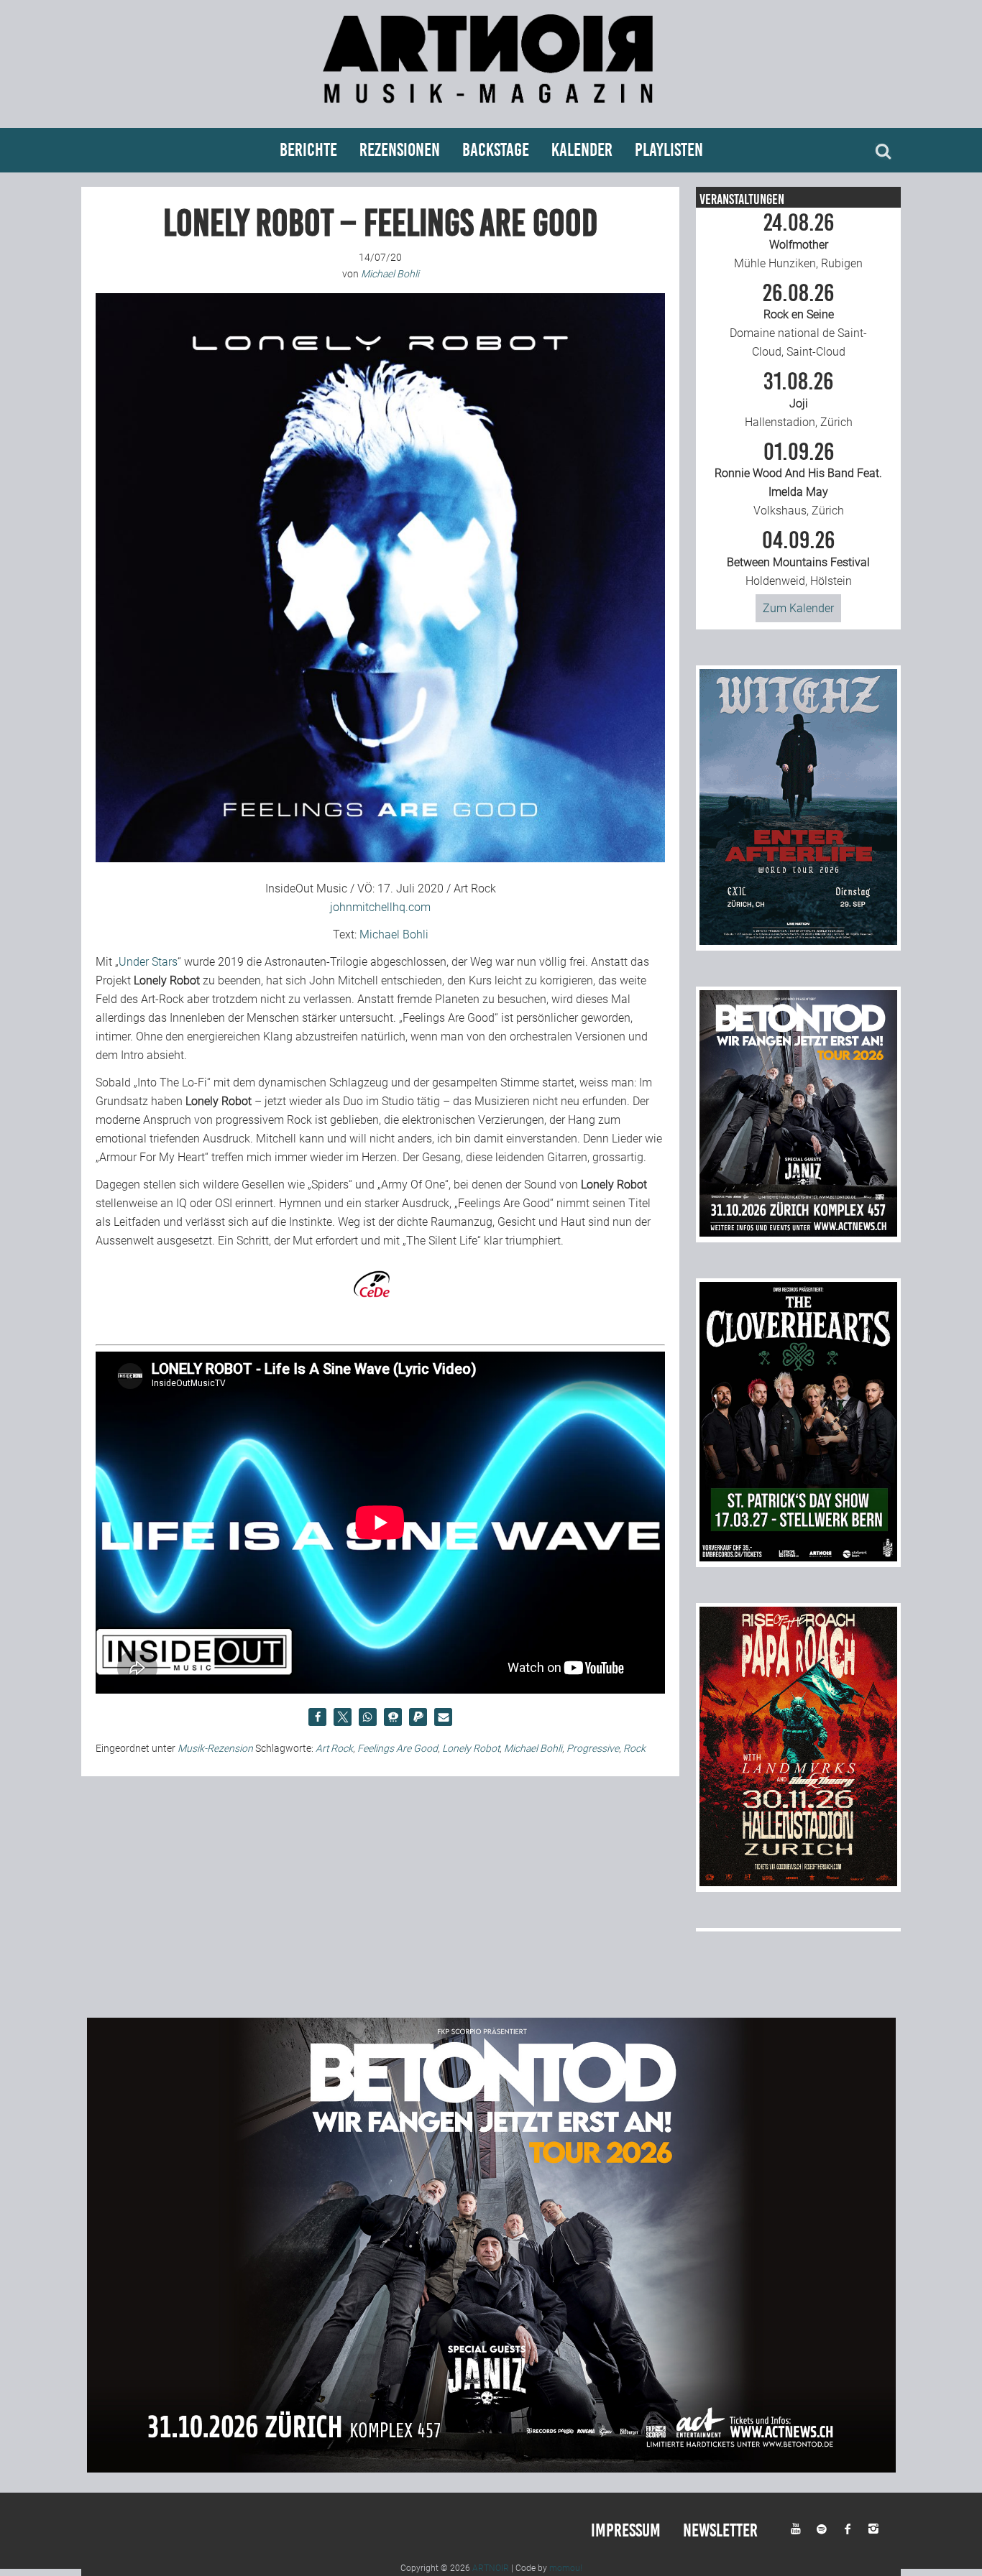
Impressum (626, 2530)
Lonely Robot (471, 1748)
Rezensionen (400, 150)
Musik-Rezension (215, 1748)
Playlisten (669, 150)
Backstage (496, 150)
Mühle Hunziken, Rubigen (798, 241)
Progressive (593, 1748)
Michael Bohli (394, 934)
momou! (566, 2568)
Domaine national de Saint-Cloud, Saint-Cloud (798, 320)
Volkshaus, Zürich (798, 479)
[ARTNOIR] (491, 110)
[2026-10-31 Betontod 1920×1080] (491, 2469)
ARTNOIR (491, 2568)
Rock (634, 1748)
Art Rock (334, 1748)
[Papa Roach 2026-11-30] (798, 1882)
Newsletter (720, 2530)
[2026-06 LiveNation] (798, 941)
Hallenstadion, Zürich (799, 400)
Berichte (308, 150)
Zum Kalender (798, 608)
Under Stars (148, 962)
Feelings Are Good (398, 1748)
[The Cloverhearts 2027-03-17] (798, 1557)
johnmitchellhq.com (380, 907)
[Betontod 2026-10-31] (798, 1233)
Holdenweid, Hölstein (798, 558)
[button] (317, 1717)
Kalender (582, 150)
